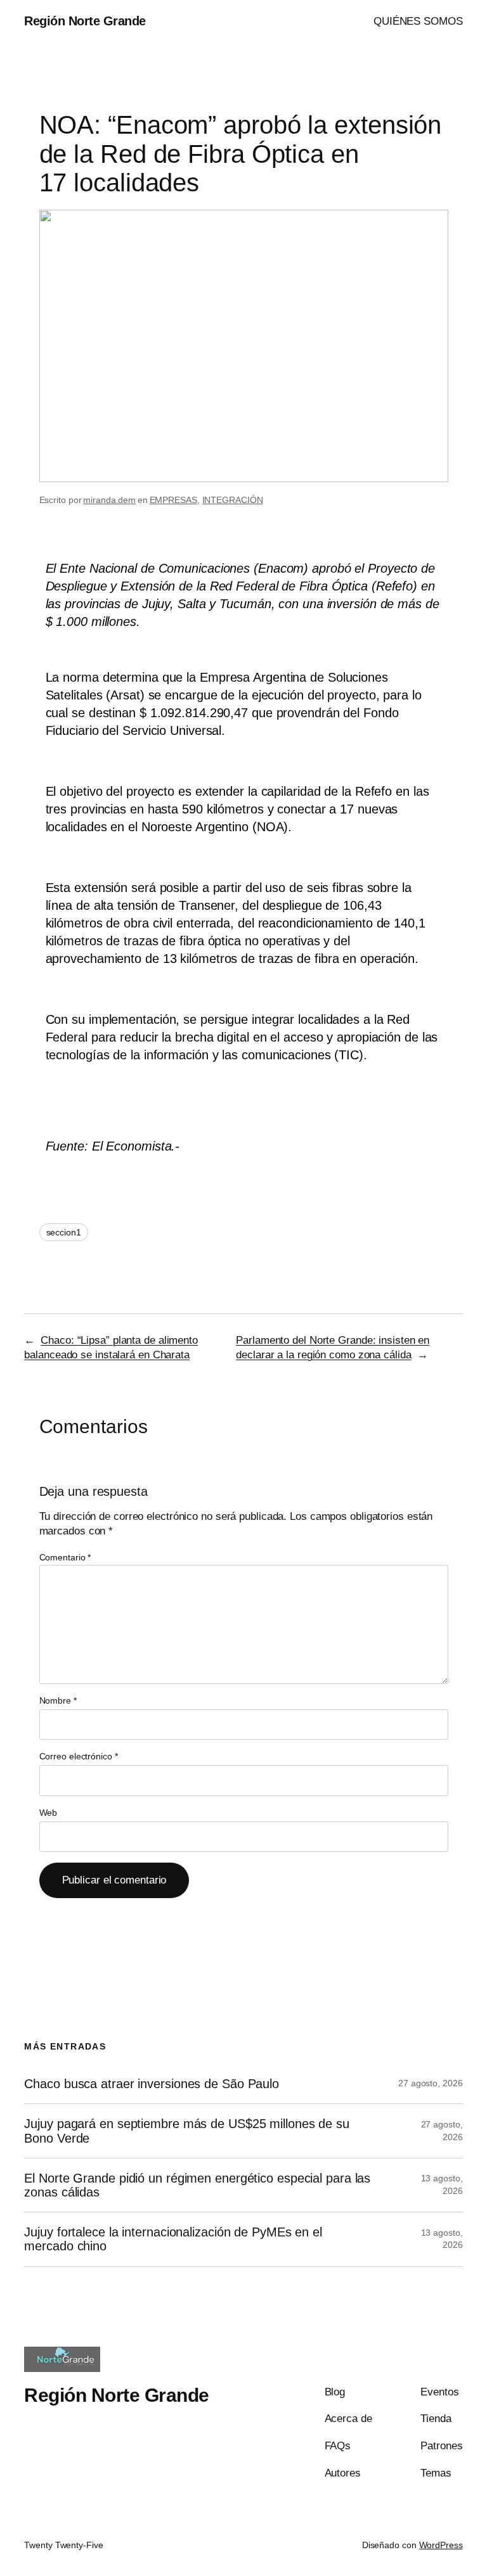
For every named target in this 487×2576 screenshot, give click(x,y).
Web (49, 1813)
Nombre (58, 1700)
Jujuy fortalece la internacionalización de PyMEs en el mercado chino (173, 2239)
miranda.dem (109, 500)
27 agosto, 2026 (431, 2083)
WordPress (441, 2545)
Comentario (65, 1557)
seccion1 (64, 1232)
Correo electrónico (79, 1756)
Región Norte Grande (85, 21)
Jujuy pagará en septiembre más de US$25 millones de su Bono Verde (187, 2131)
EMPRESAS (173, 500)
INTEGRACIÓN (233, 500)
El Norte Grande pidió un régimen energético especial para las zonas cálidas (197, 2185)
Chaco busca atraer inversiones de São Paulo (152, 2084)
